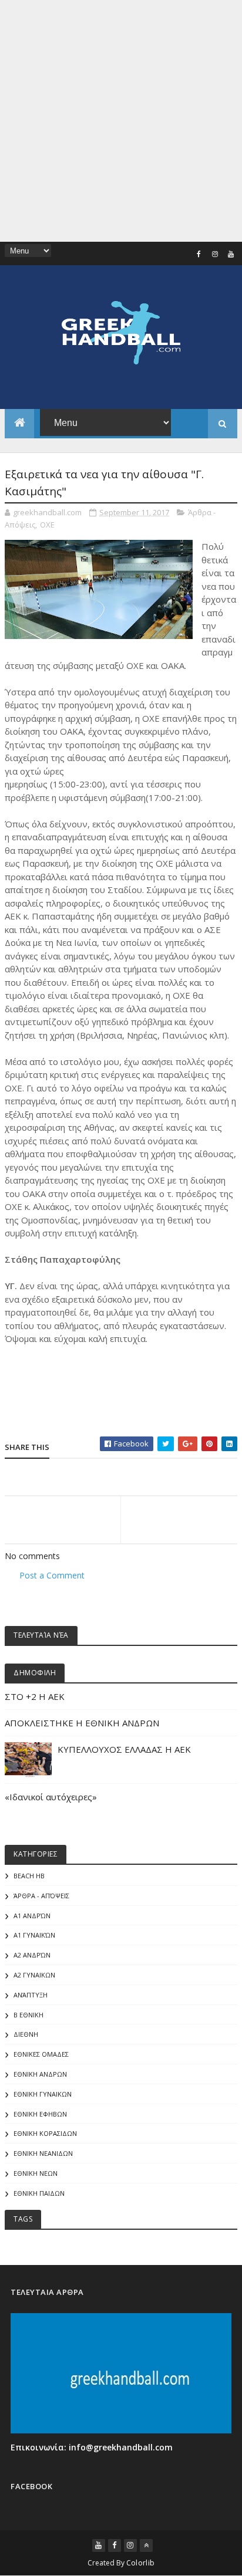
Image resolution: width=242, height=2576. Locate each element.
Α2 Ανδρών (32, 1955)
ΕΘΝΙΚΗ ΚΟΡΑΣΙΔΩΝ (45, 2133)
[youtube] (231, 254)
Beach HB (29, 1876)
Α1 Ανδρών (32, 1916)
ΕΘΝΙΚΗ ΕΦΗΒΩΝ (40, 2114)
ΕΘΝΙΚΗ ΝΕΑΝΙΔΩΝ (43, 2153)
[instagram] (215, 254)
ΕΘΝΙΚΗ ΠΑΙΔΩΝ (39, 2193)
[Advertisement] (121, 121)
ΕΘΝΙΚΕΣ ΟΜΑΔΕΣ (41, 2054)
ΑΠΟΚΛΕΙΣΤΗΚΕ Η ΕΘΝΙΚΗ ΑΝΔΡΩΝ (82, 1723)
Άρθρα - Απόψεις (41, 1896)
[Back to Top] (146, 2545)
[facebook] (199, 254)
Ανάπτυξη (31, 1995)
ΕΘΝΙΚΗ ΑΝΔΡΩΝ (40, 2074)
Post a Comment (52, 1575)
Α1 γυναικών (34, 1935)
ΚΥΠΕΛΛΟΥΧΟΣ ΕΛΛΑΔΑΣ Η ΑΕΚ (124, 1749)
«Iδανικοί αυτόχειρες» (51, 1797)
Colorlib (140, 2563)
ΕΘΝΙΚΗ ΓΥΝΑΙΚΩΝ (43, 2094)
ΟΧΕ (47, 525)
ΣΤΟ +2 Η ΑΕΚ (35, 1696)
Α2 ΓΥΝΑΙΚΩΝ (34, 1975)
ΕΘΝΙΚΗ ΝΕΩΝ (36, 2173)
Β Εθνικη (28, 2015)
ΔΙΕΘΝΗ (26, 2034)
